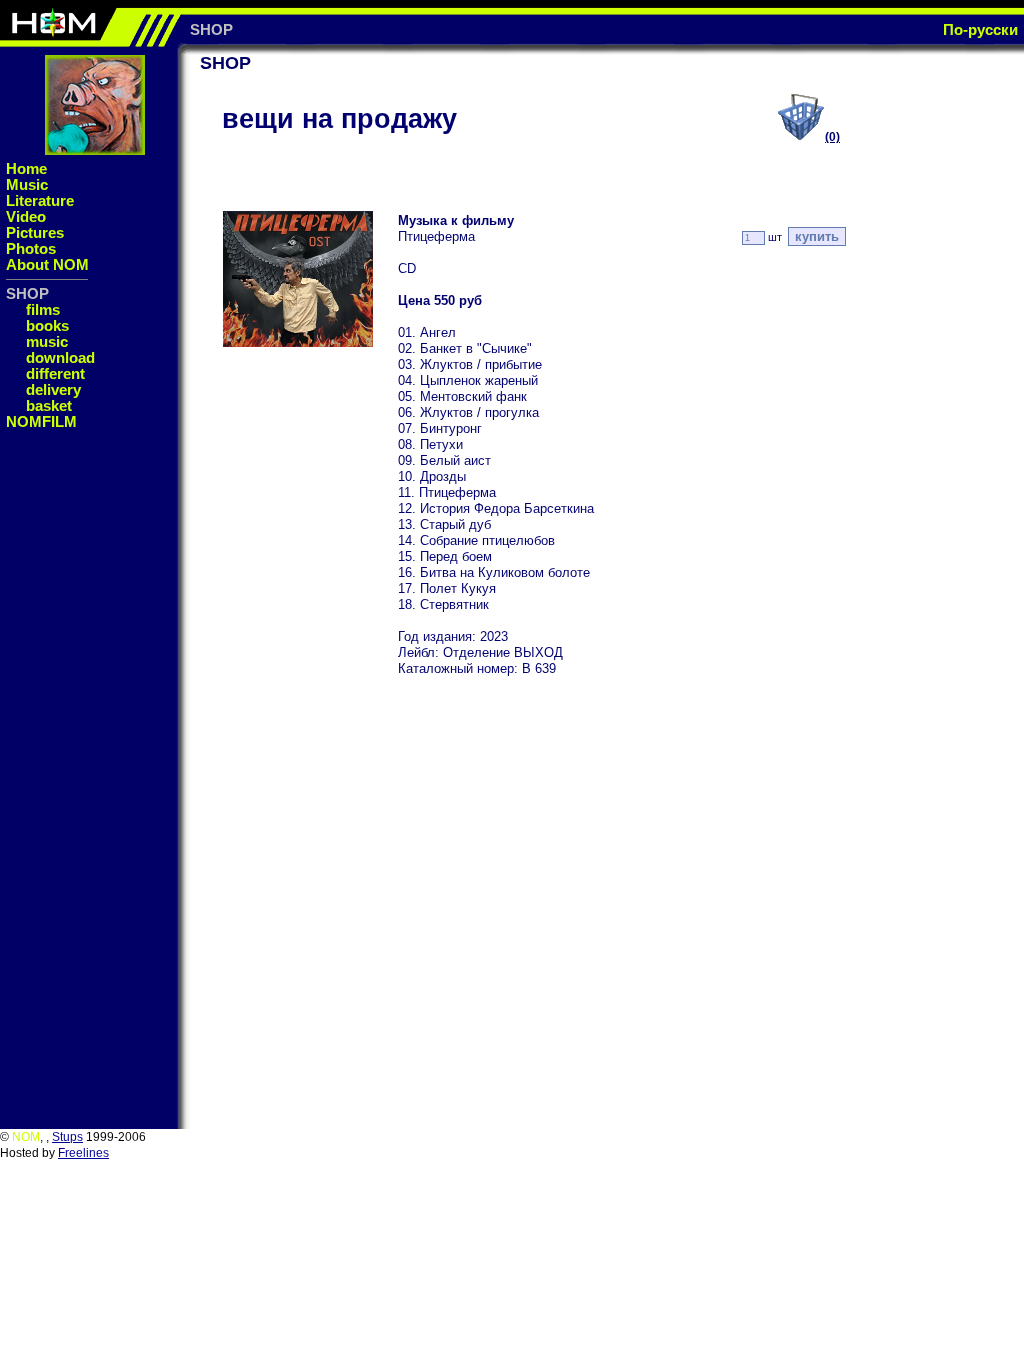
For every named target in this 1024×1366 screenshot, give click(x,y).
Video (26, 216)
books (47, 325)
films (43, 309)
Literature (40, 200)
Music (27, 184)
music (47, 341)
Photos (31, 248)
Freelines (83, 1153)
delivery (53, 389)
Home (26, 168)
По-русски (980, 29)
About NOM (47, 264)
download (60, 357)
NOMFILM (41, 421)
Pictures (35, 232)
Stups (67, 1137)
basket (49, 405)
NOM (26, 1137)
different (55, 373)
